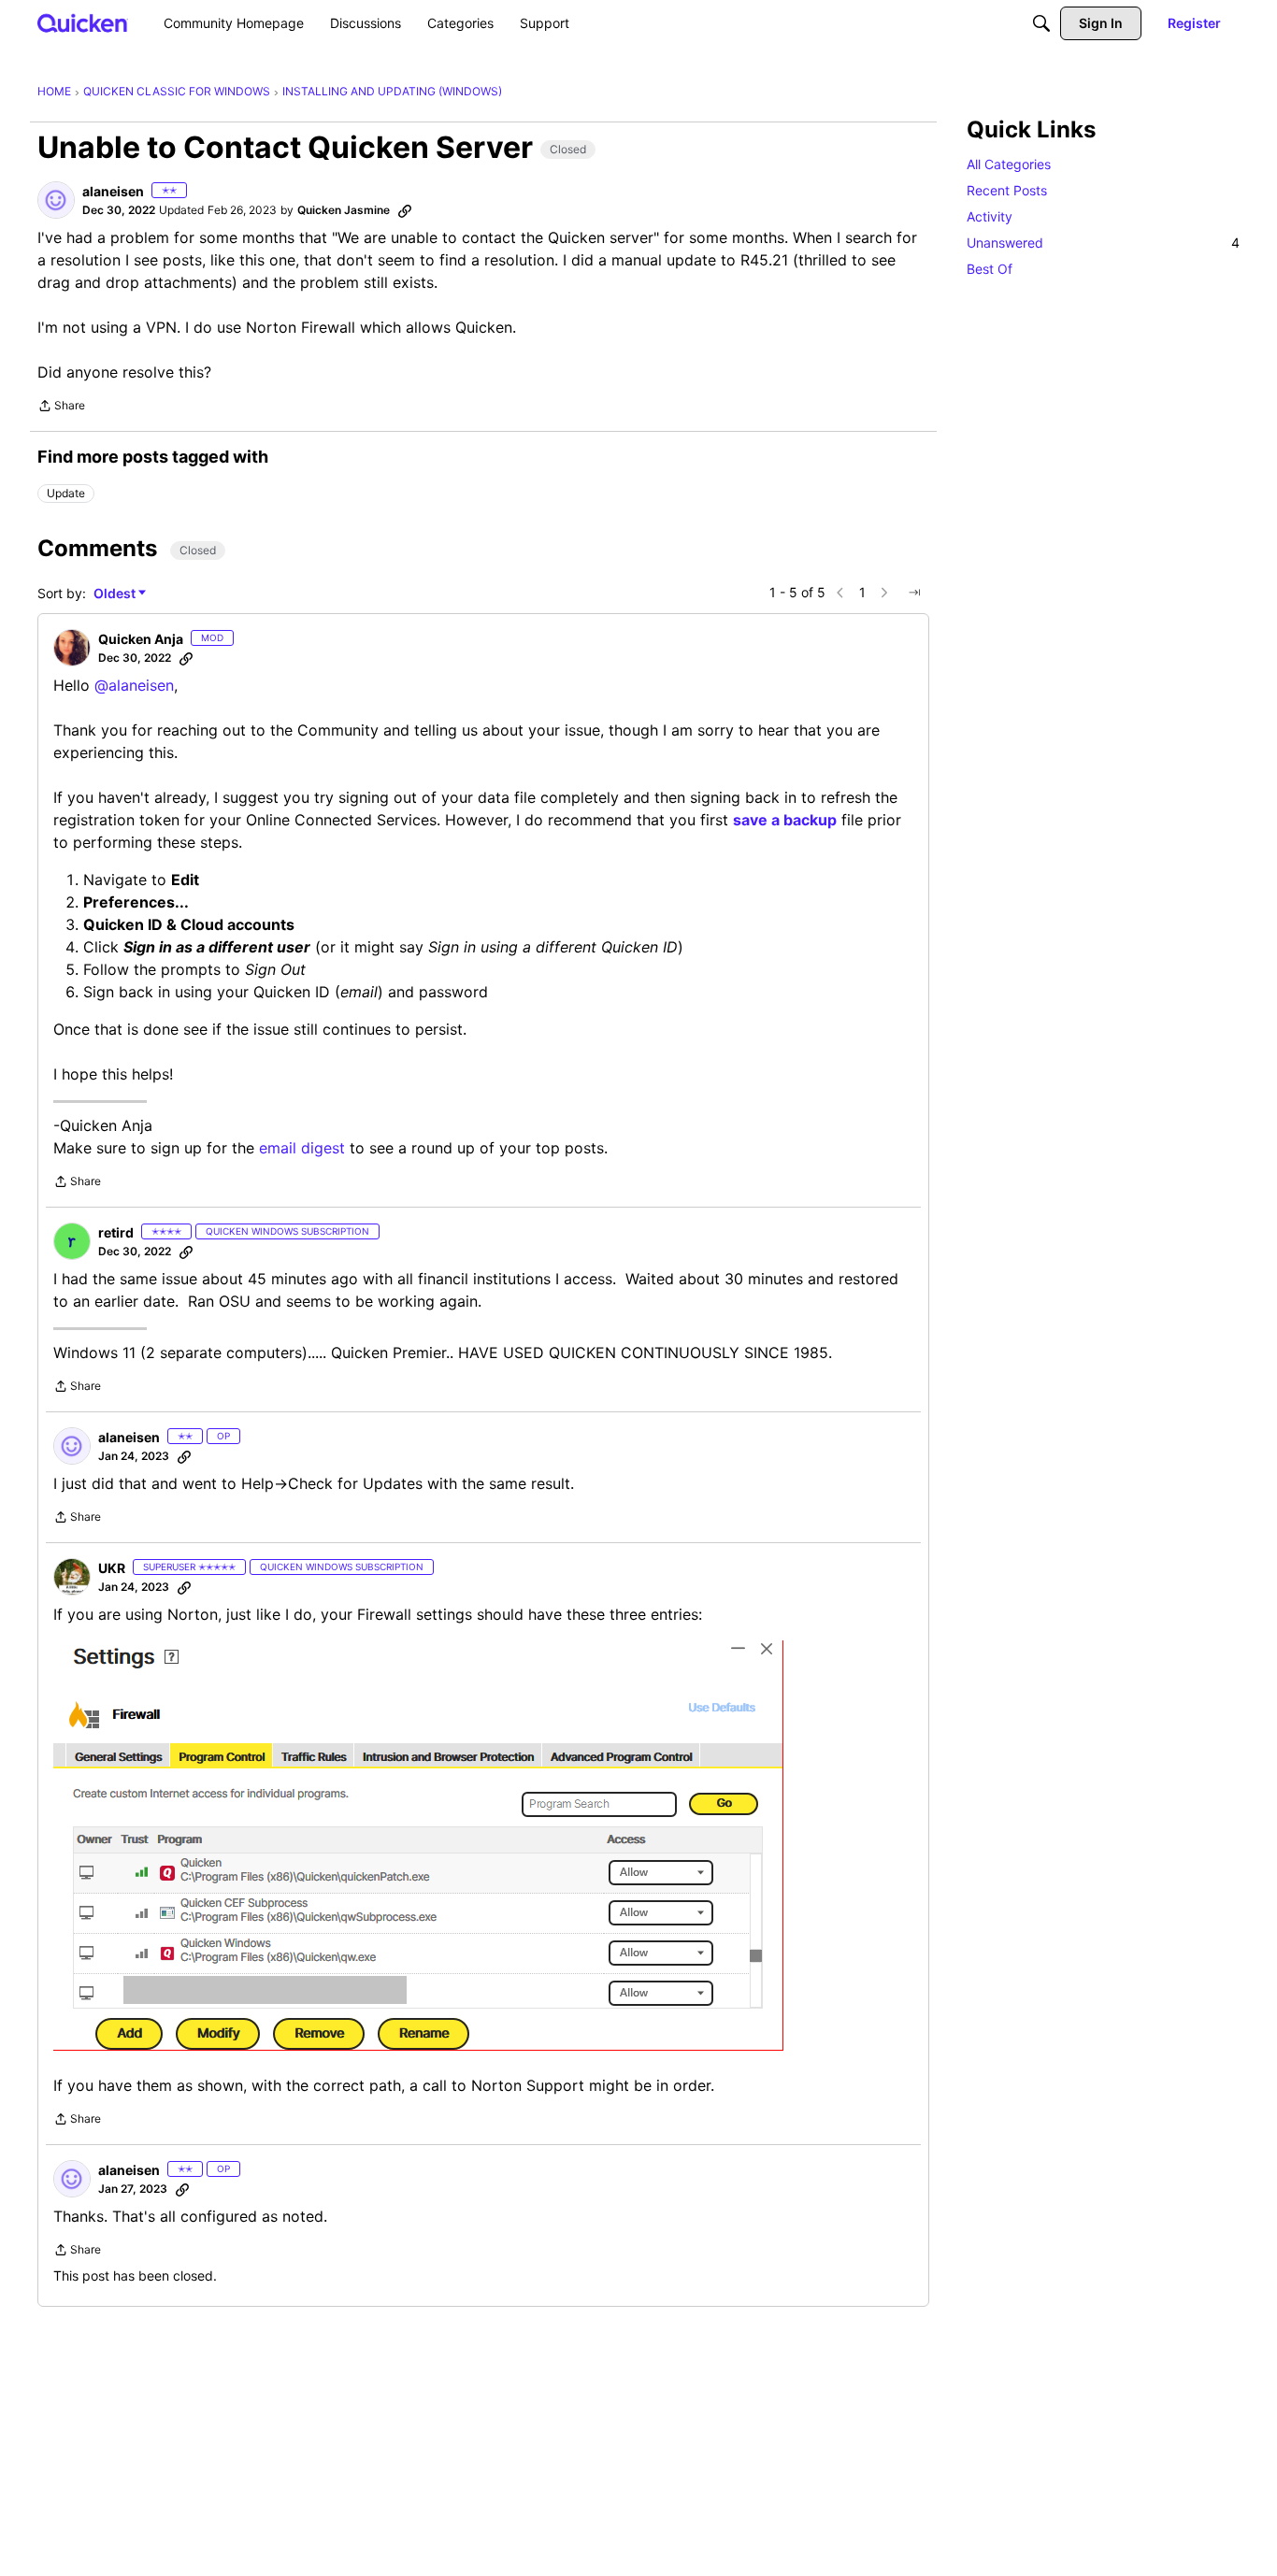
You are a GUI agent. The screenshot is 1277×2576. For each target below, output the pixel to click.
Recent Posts (1007, 190)
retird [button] (116, 1232)
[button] (56, 200)
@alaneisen (134, 685)
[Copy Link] (405, 210)
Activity (990, 216)
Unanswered (1103, 243)
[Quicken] (83, 23)
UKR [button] (112, 1568)
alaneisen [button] (113, 191)
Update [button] (66, 493)
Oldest (116, 594)
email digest (302, 1148)
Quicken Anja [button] (141, 639)
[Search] (1041, 23)
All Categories (1009, 164)
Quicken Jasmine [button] (344, 210)
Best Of (990, 269)
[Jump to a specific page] (914, 593)
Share (61, 408)
